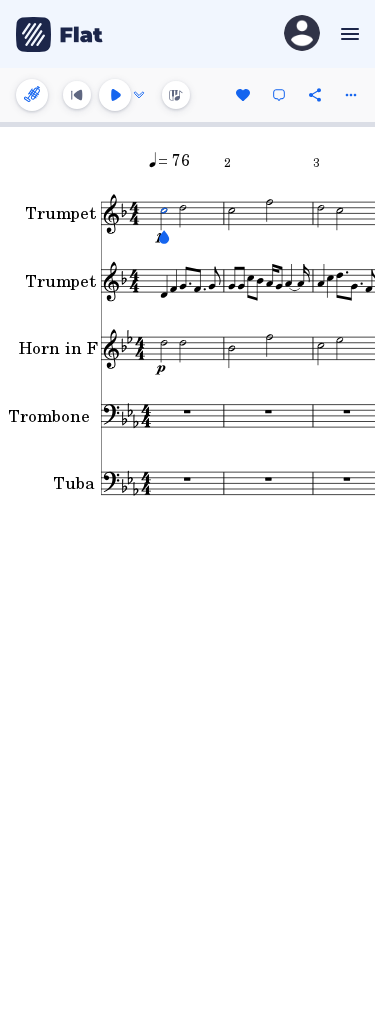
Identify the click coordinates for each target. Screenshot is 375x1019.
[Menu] (347, 34)
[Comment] (279, 95)
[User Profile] (302, 34)
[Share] (315, 95)
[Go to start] (77, 95)
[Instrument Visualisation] (176, 95)
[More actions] (351, 95)
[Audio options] (139, 95)
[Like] (243, 95)
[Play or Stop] (115, 95)
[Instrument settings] (32, 95)
